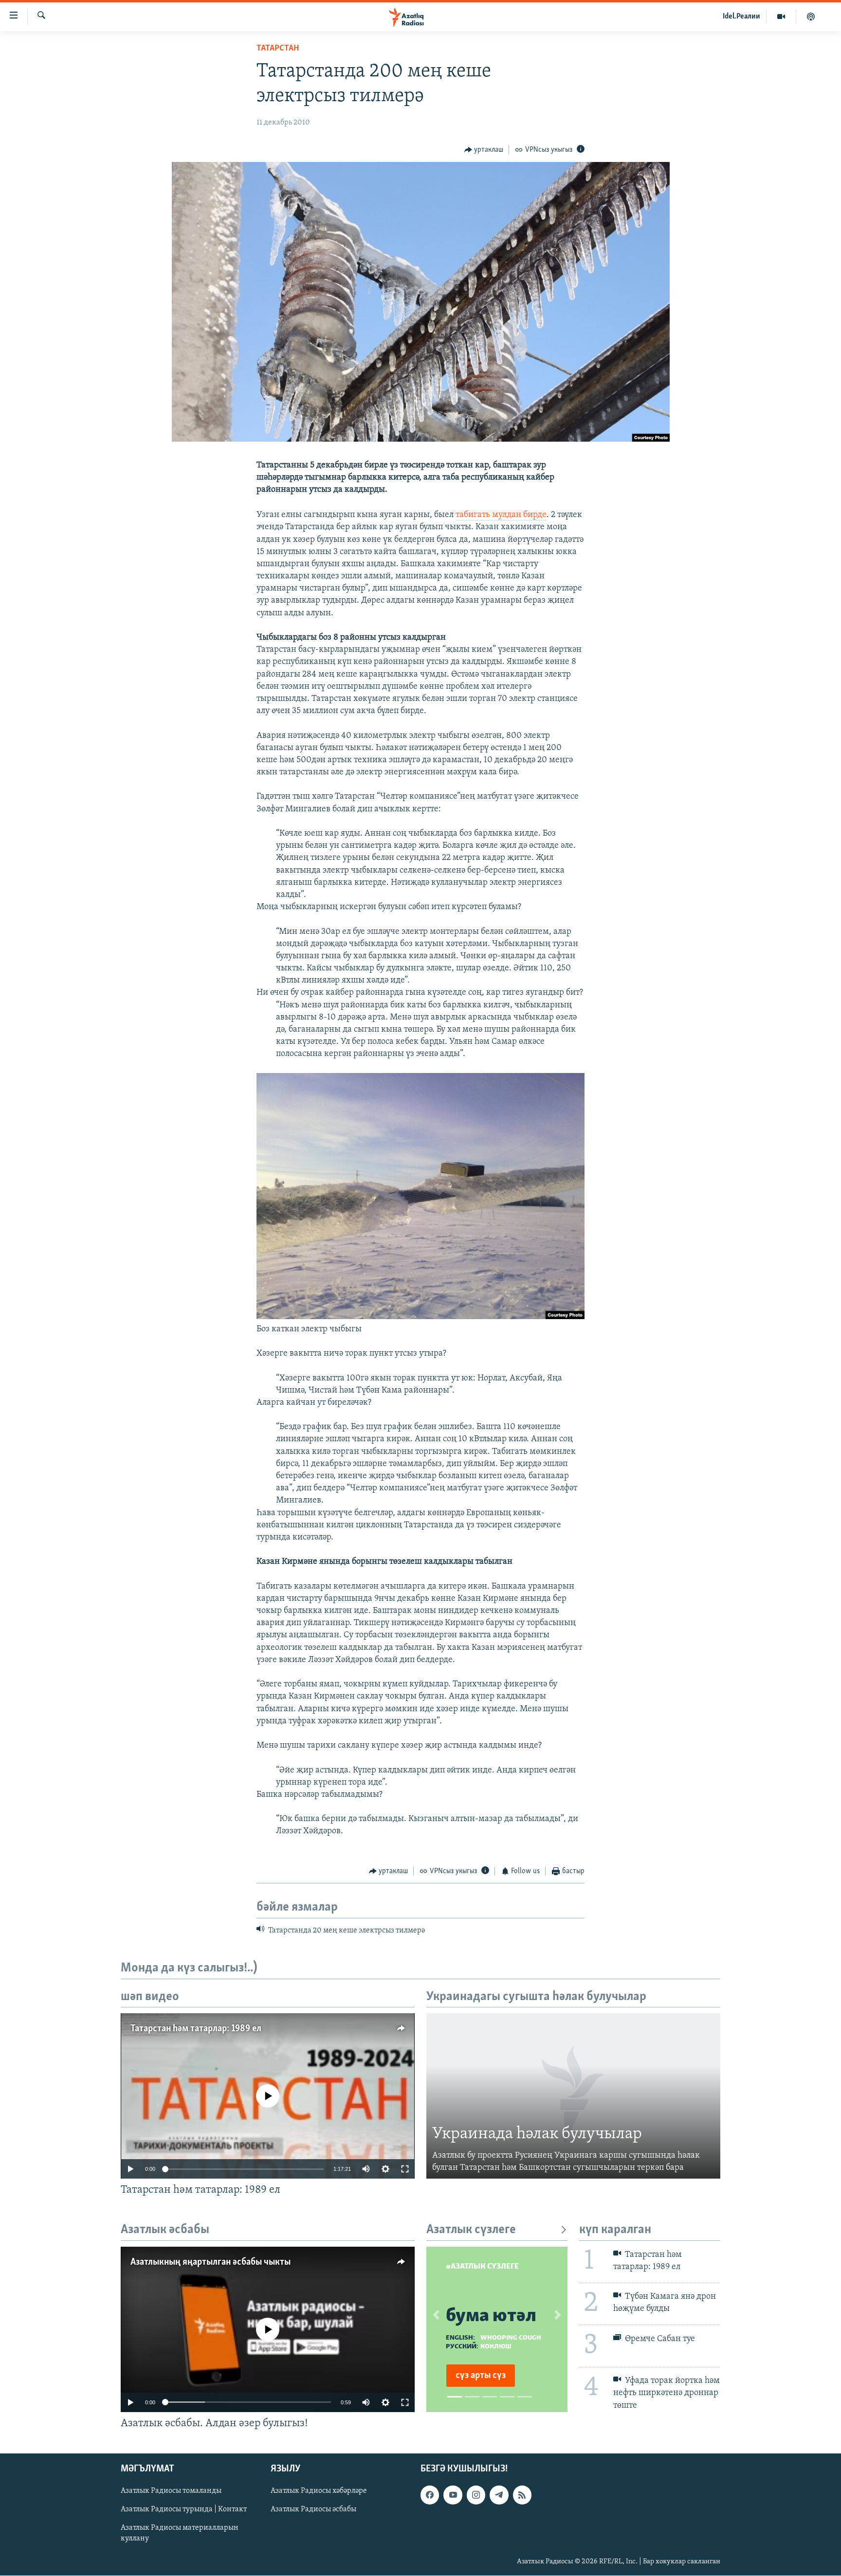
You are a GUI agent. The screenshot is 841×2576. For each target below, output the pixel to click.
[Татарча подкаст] (811, 17)
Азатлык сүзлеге (471, 2230)
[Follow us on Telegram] (499, 2495)
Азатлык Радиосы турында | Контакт (184, 2509)
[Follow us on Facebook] (430, 2495)
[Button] (484, 150)
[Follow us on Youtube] (453, 2495)
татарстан (278, 49)
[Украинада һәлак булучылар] (573, 2096)
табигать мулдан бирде (501, 515)
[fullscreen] (405, 2169)
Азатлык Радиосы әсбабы (313, 2509)
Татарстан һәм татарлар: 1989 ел (196, 2029)
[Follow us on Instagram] (476, 2495)
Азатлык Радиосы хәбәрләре (319, 2491)
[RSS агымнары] (522, 2495)
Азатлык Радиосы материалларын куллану (180, 2534)
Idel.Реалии (741, 17)
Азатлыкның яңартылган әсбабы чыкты (210, 2262)
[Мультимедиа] (781, 17)
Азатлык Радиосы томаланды (171, 2491)
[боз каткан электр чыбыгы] (420, 1317)
